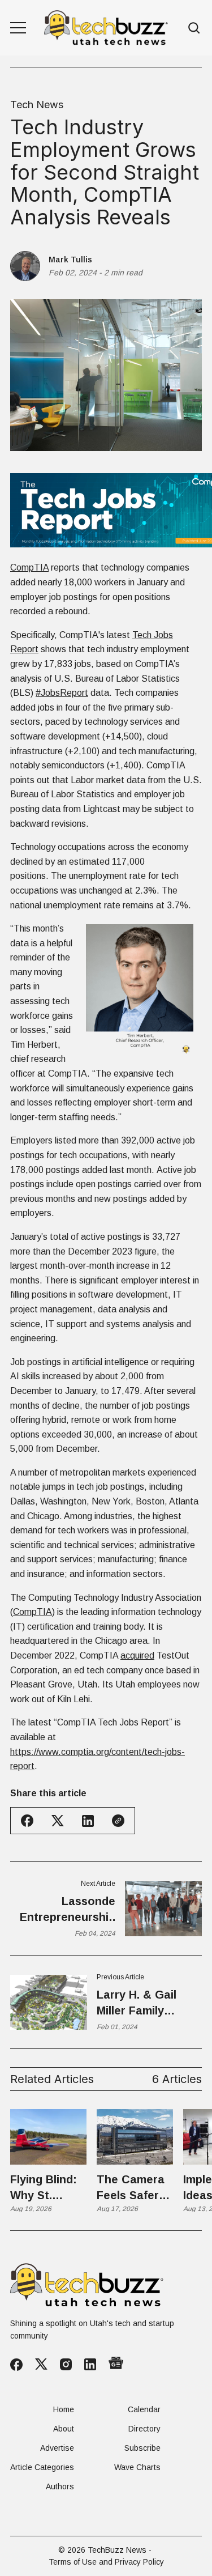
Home (64, 2409)
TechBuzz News (117, 2550)
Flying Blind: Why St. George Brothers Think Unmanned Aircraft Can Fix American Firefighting (45, 2188)
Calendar (144, 2409)
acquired (137, 1655)
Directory (144, 2429)
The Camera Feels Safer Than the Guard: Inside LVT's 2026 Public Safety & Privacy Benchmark (133, 2188)
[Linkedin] (90, 2364)
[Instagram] (66, 2364)
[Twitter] (41, 2364)
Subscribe (142, 2448)
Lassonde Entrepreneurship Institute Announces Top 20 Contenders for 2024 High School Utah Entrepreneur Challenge (64, 1910)
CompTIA (29, 568)
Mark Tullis (70, 260)
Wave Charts (137, 2467)
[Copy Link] (118, 1821)
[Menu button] (18, 28)
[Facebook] (16, 2365)
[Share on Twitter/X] (58, 1821)
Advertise (57, 2448)
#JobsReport (62, 693)
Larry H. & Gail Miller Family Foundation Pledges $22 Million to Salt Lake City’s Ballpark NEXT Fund (149, 2003)
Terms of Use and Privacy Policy (106, 2562)
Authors (60, 2486)
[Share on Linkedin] (88, 1821)
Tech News (37, 105)
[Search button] (194, 28)
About (64, 2429)
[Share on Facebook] (27, 1821)
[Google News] (116, 2364)
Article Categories (42, 2467)
